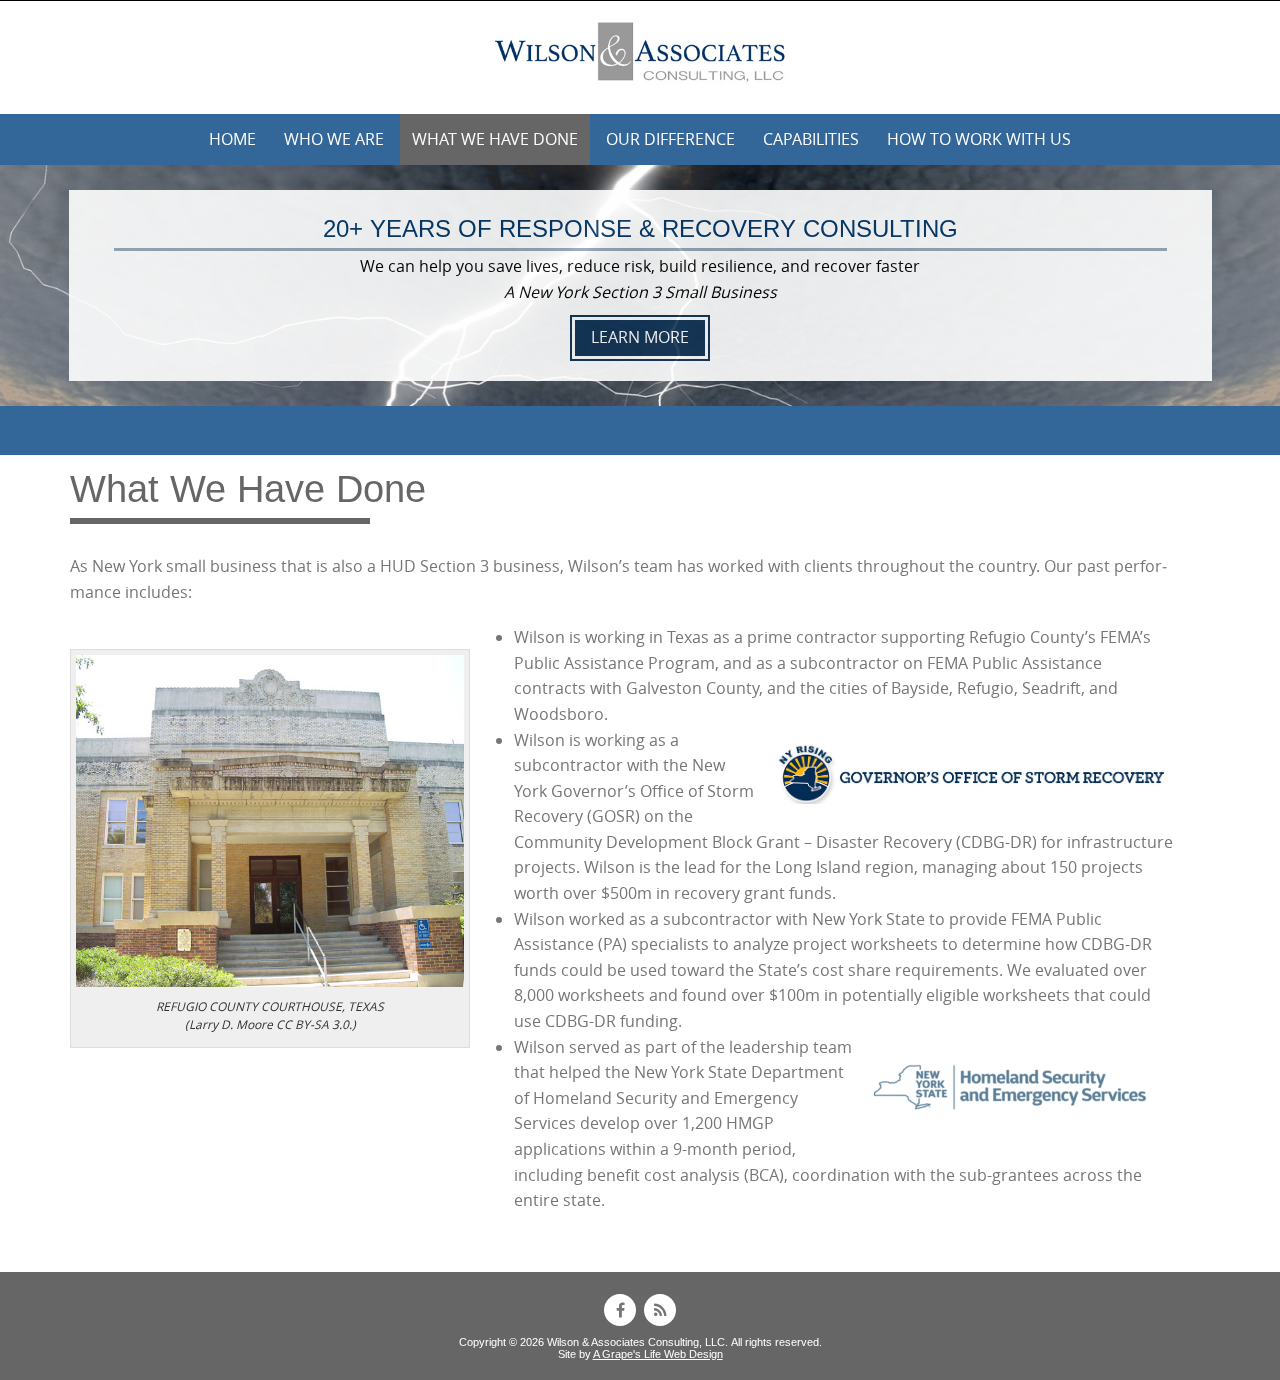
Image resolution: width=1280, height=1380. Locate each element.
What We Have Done (495, 139)
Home (232, 139)
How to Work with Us (979, 139)
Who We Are (334, 139)
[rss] (660, 1310)
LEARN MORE (640, 337)
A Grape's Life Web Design (658, 1354)
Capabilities (811, 139)
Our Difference (670, 139)
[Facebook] (620, 1310)
